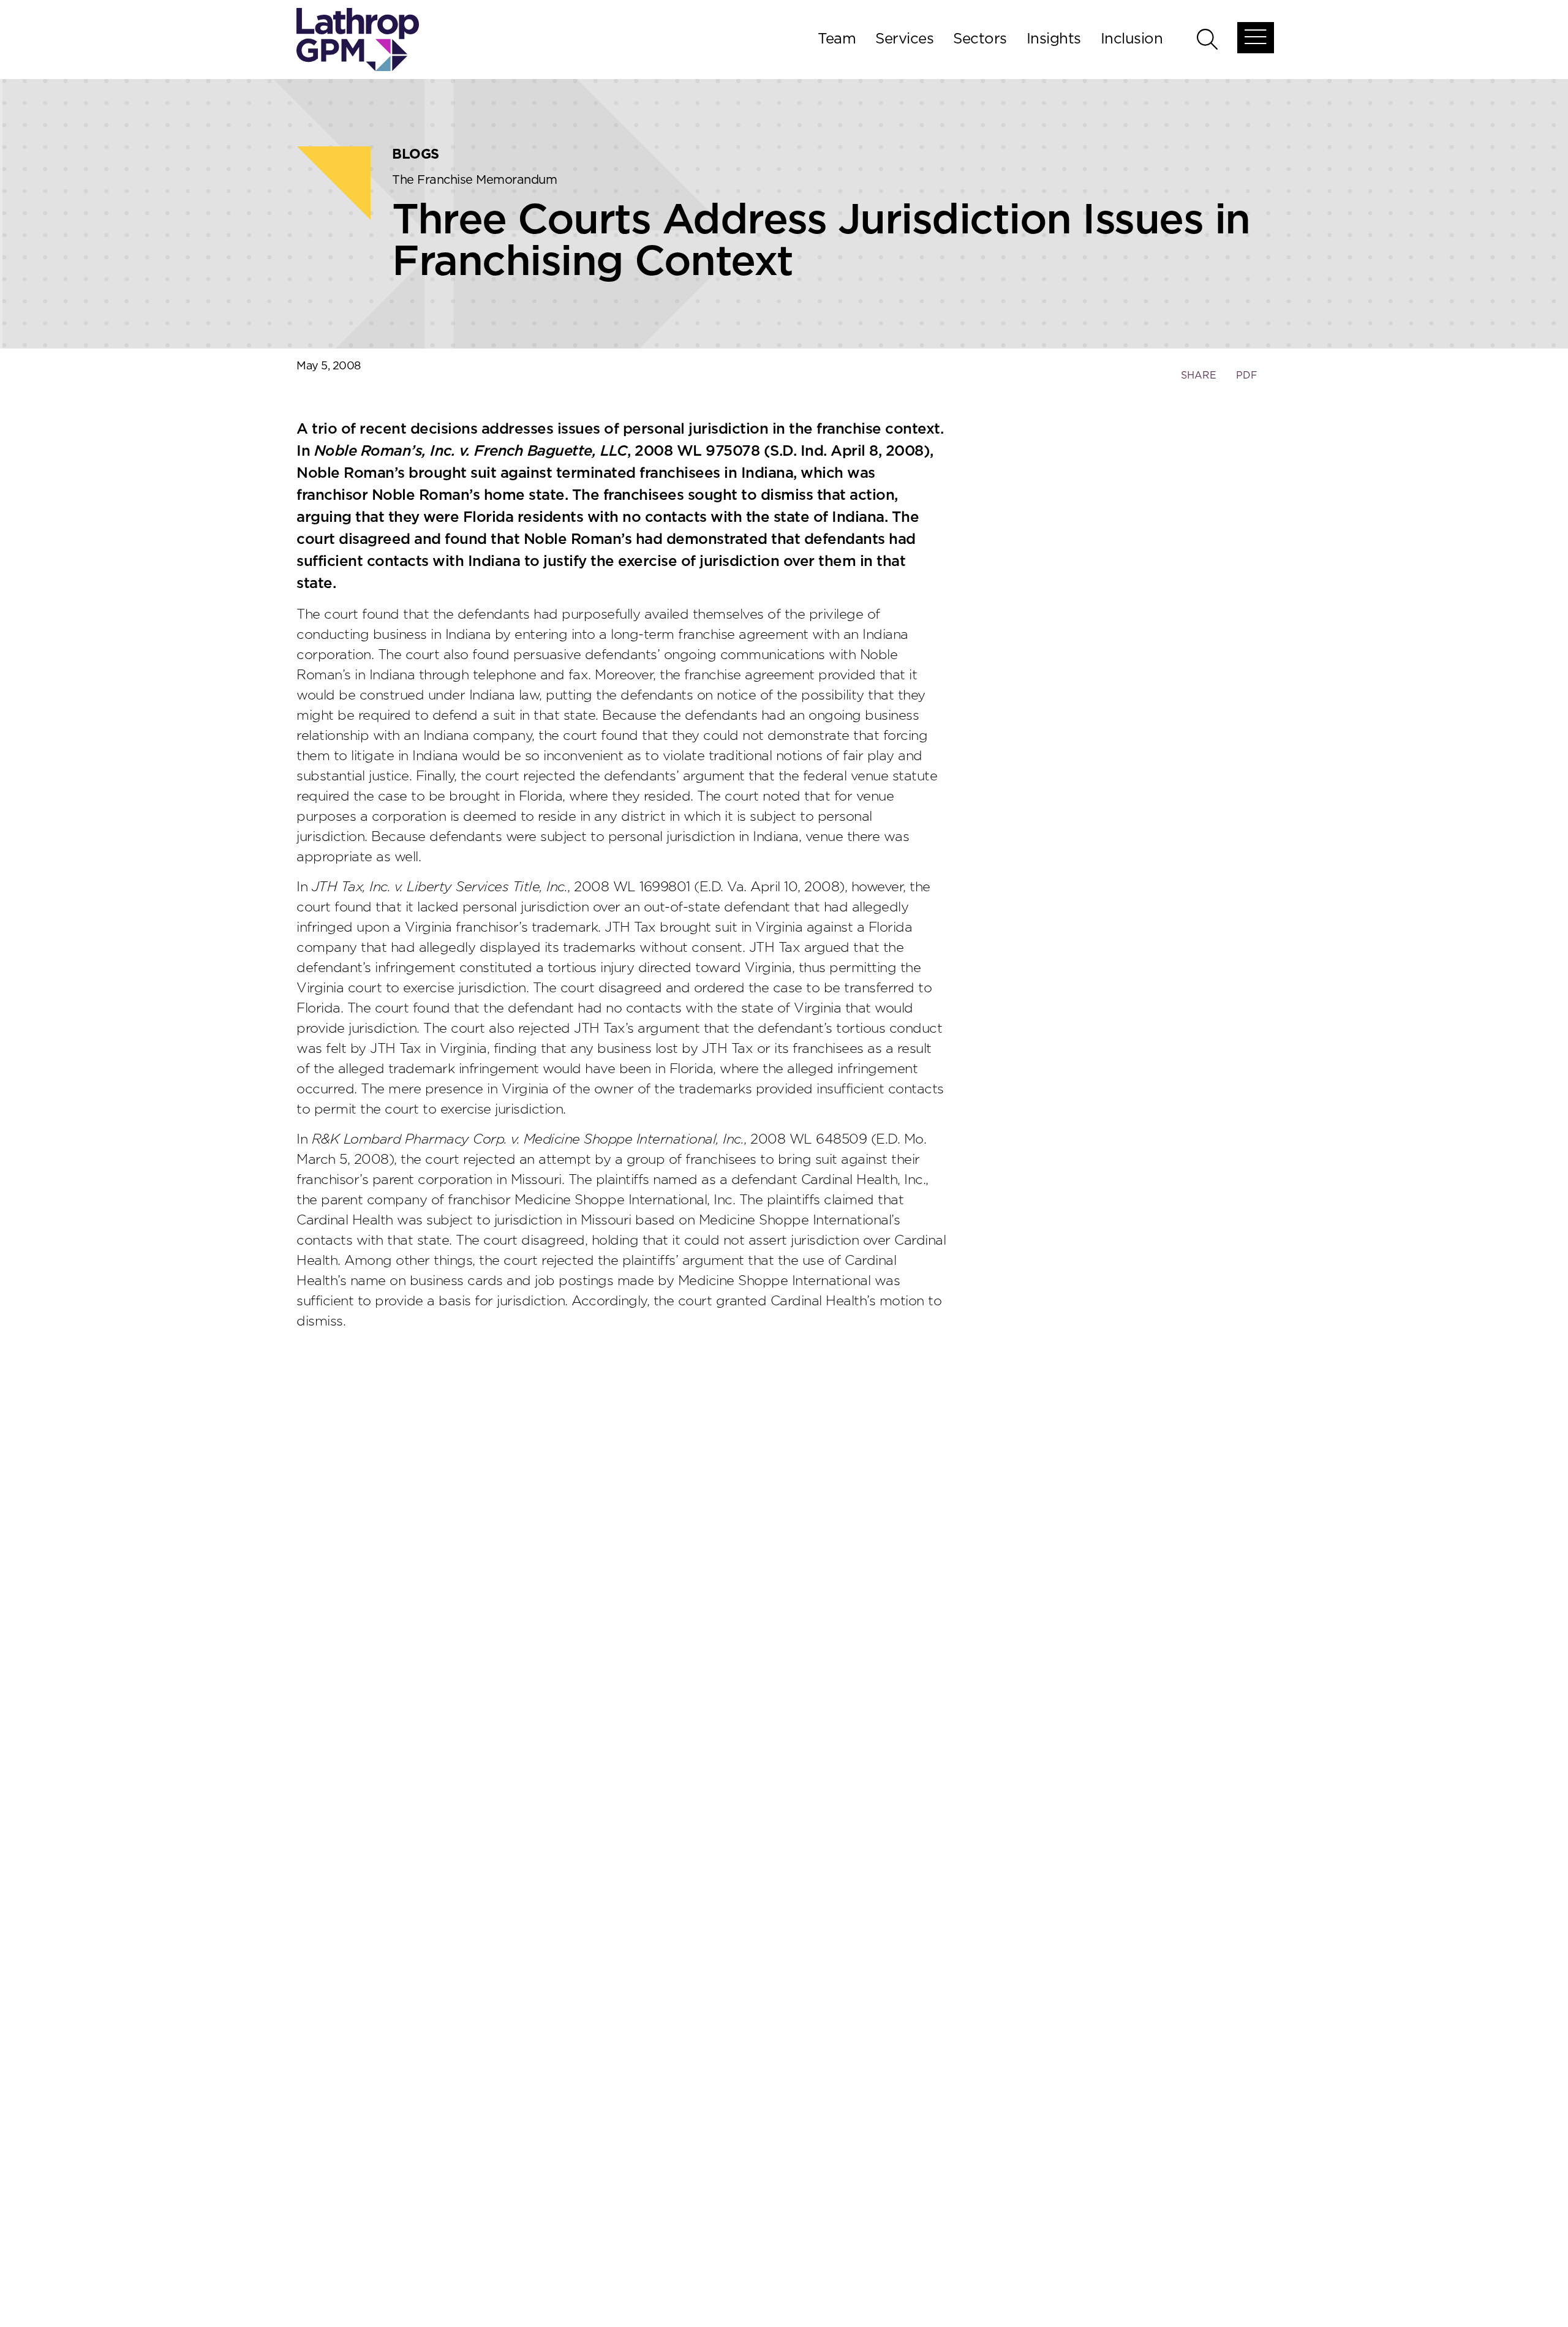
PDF (1247, 375)
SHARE (1198, 381)
